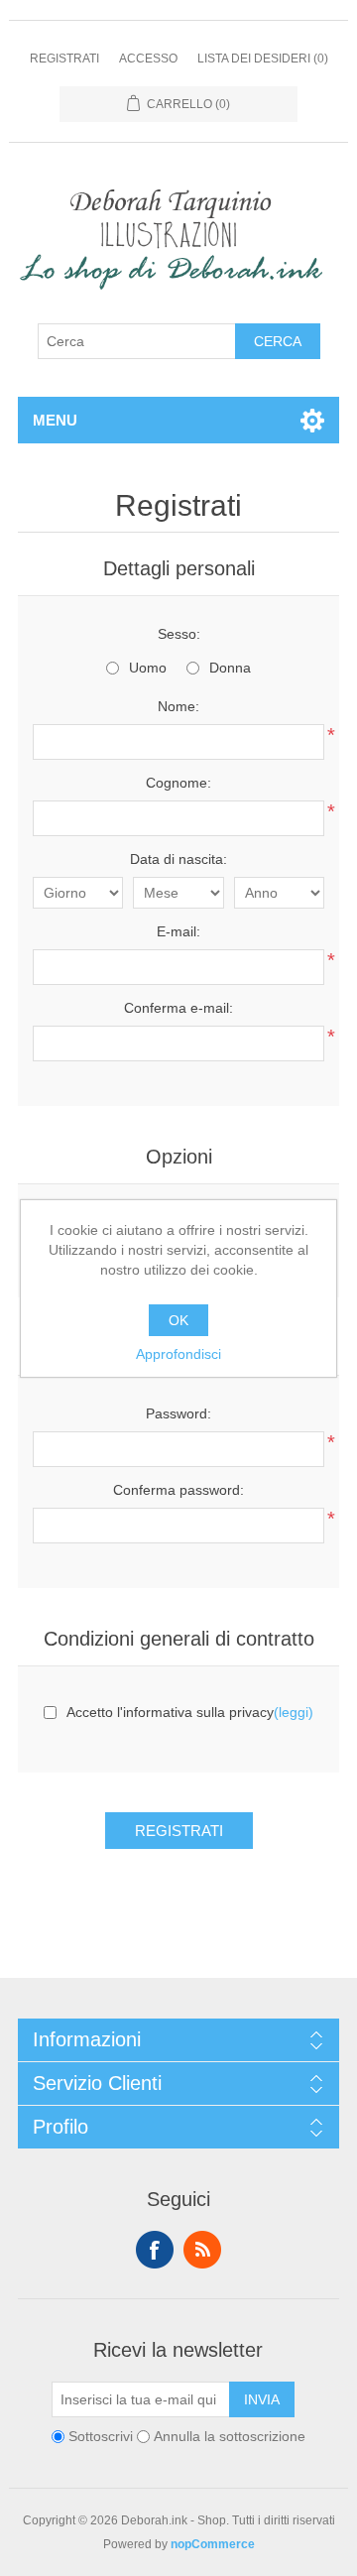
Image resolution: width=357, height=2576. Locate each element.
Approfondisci (178, 1354)
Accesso (148, 59)
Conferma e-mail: (178, 1008)
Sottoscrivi (101, 2437)
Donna (230, 668)
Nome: (178, 706)
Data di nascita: (178, 859)
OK (178, 1320)
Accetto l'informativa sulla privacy (170, 1712)
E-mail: (178, 931)
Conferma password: (178, 1490)
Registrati (64, 59)
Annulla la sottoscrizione (230, 2437)
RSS (202, 2250)
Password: (178, 1413)
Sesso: (179, 634)
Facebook (155, 2250)
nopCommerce (213, 2544)
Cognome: (178, 783)
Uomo (148, 668)
